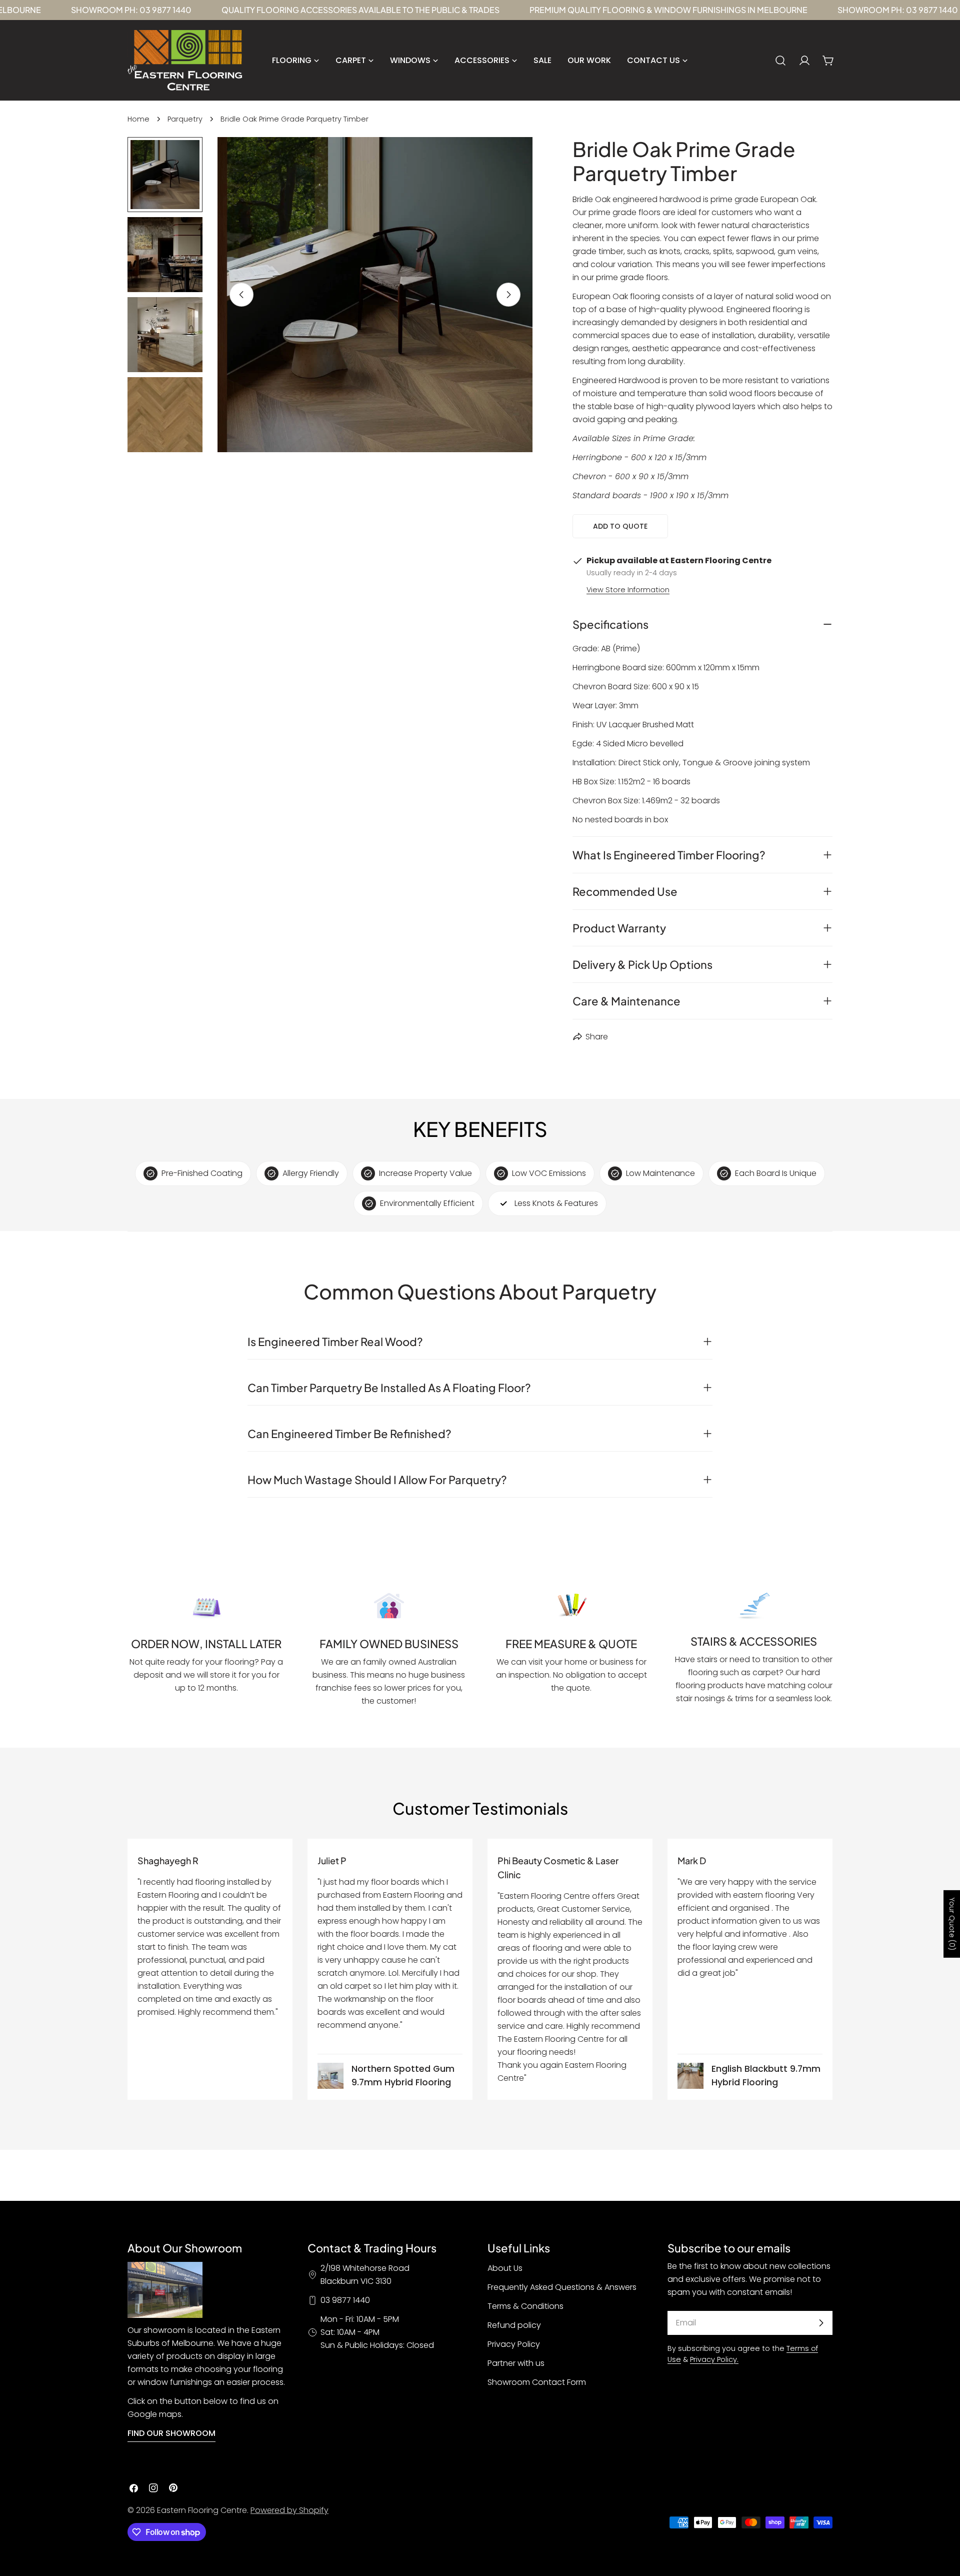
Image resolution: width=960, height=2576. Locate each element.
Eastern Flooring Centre (202, 2510)
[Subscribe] (821, 2323)
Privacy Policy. (714, 2359)
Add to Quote (620, 526)
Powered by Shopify (289, 2510)
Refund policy (514, 2325)
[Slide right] (508, 295)
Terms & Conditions (525, 2306)
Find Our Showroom (171, 2433)
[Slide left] (241, 295)
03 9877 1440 (345, 2300)
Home (138, 119)
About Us (505, 2268)
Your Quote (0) (952, 1924)
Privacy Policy (514, 2344)
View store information (628, 590)
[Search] (780, 61)
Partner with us (516, 2363)
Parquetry (185, 119)
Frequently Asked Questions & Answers (562, 2287)
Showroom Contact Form (537, 2382)
